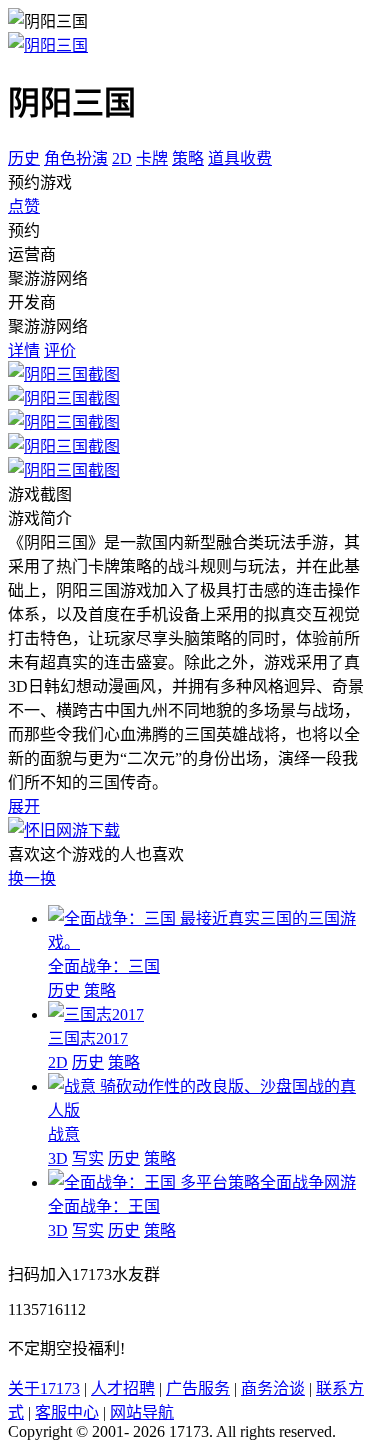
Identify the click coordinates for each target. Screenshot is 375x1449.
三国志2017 (88, 1038)
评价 (60, 350)
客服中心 (67, 1412)
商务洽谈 (273, 1388)
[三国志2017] (96, 1014)
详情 (24, 350)
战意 (64, 1134)
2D (122, 158)
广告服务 (198, 1388)
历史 (24, 158)
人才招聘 (123, 1388)
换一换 (32, 878)
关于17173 (44, 1388)
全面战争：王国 (104, 1206)
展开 (24, 806)
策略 (188, 158)
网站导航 (142, 1412)
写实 (88, 1158)
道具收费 (240, 158)
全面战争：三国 (104, 966)
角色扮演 (76, 158)
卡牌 (152, 158)
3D (58, 1158)
